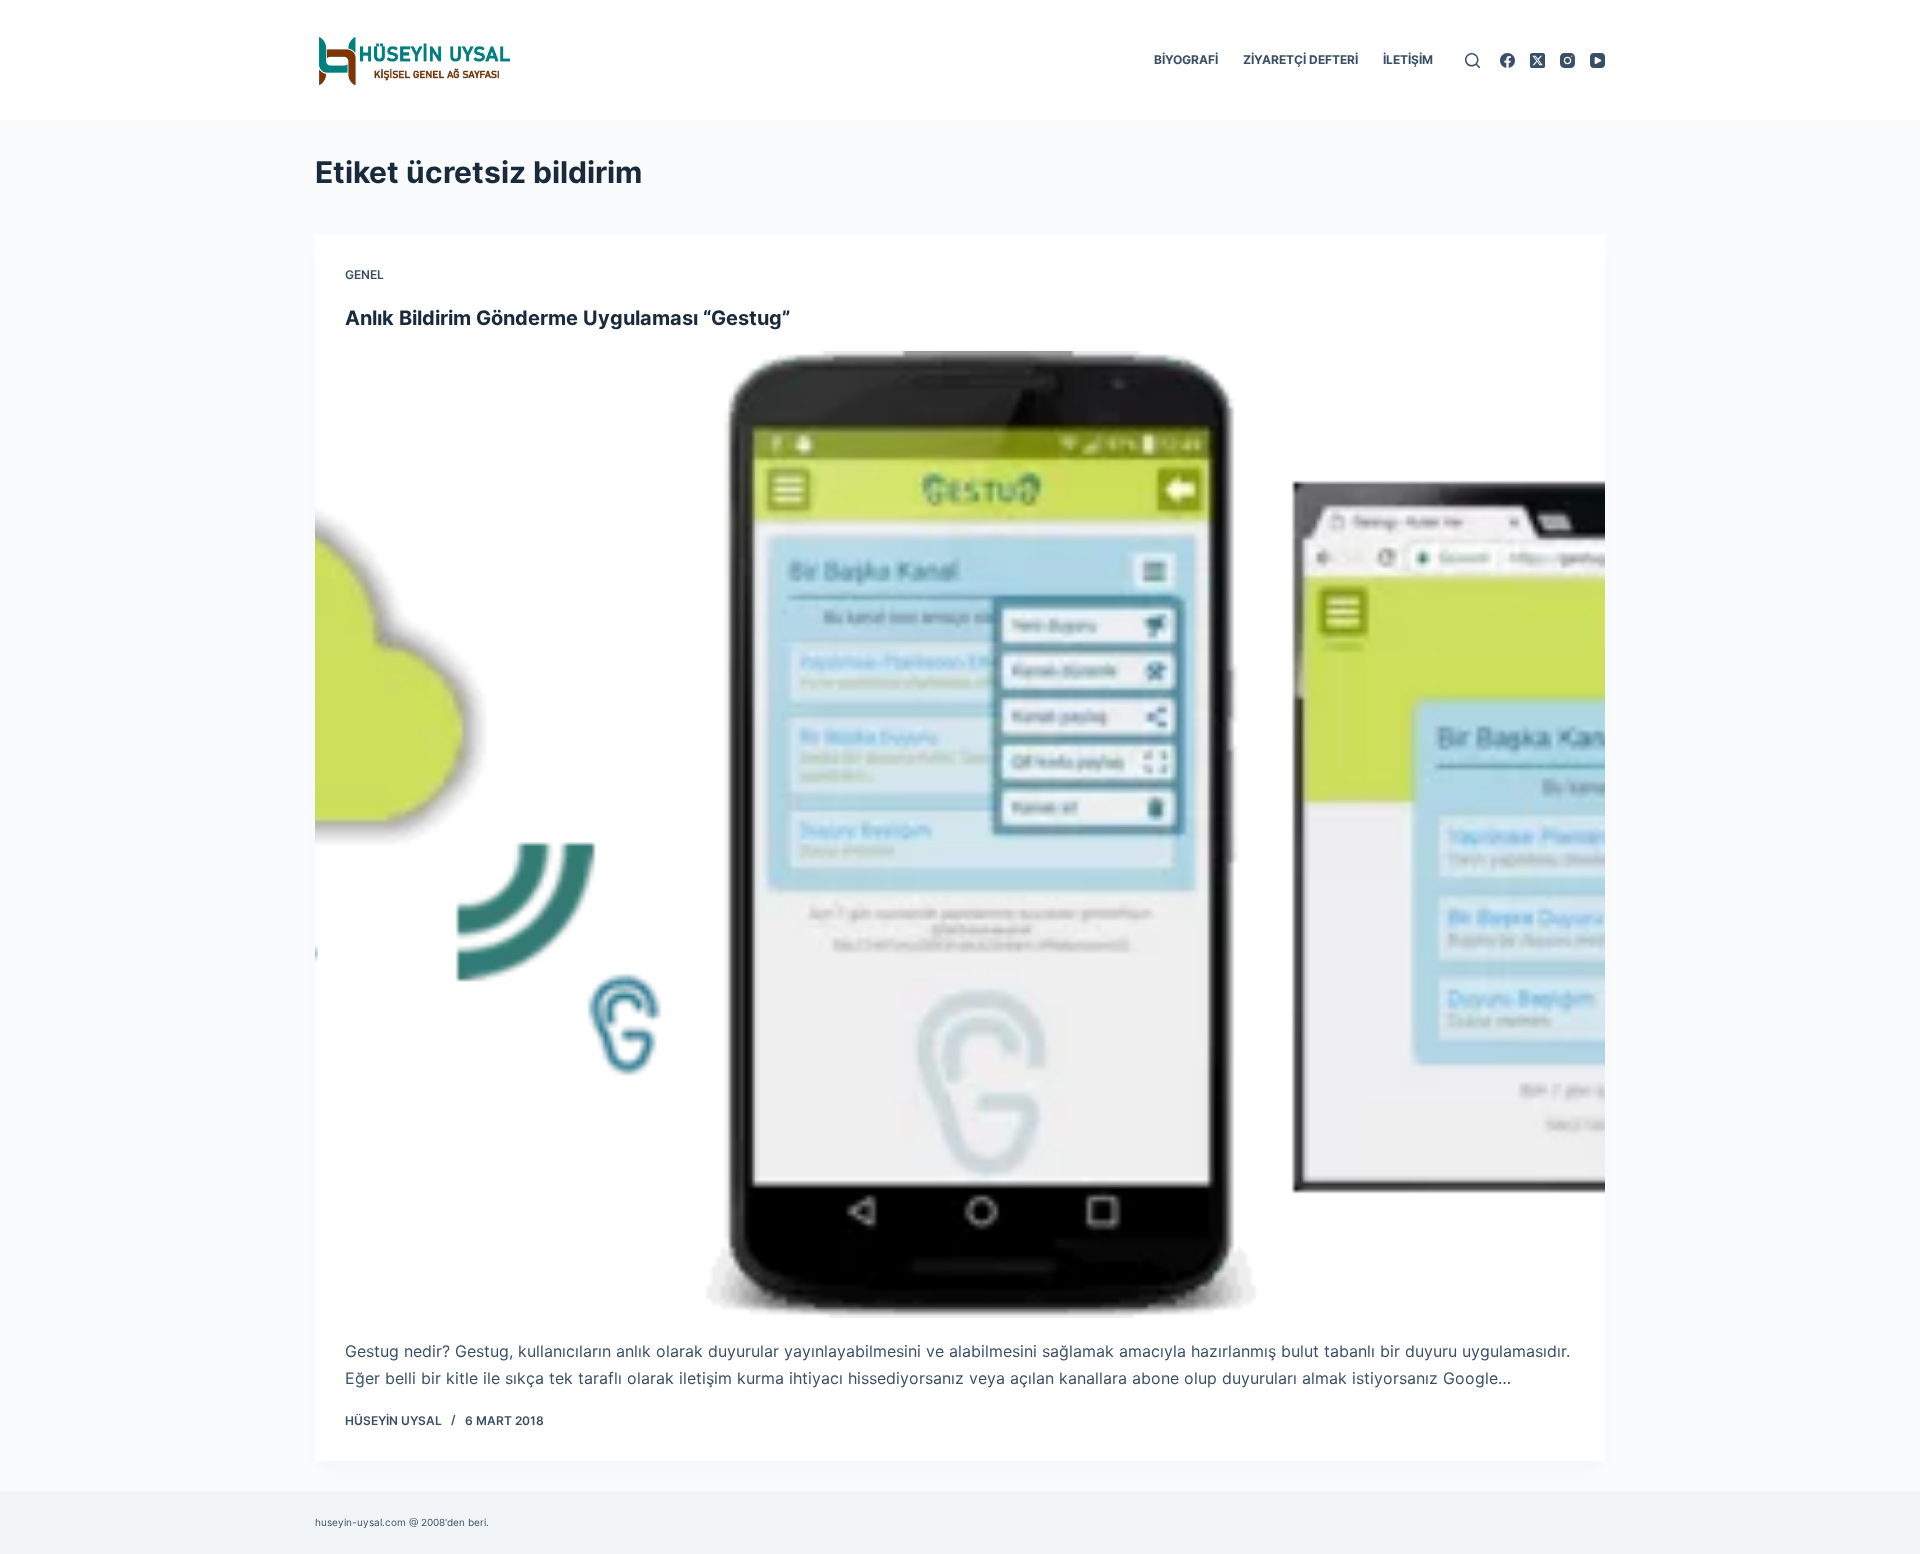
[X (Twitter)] (1537, 60)
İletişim (1408, 59)
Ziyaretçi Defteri (1300, 59)
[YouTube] (1597, 60)
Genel (364, 274)
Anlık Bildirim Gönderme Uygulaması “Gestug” (567, 318)
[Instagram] (1567, 60)
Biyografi (1186, 59)
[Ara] (1472, 60)
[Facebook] (1507, 60)
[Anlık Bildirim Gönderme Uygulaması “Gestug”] (960, 835)
